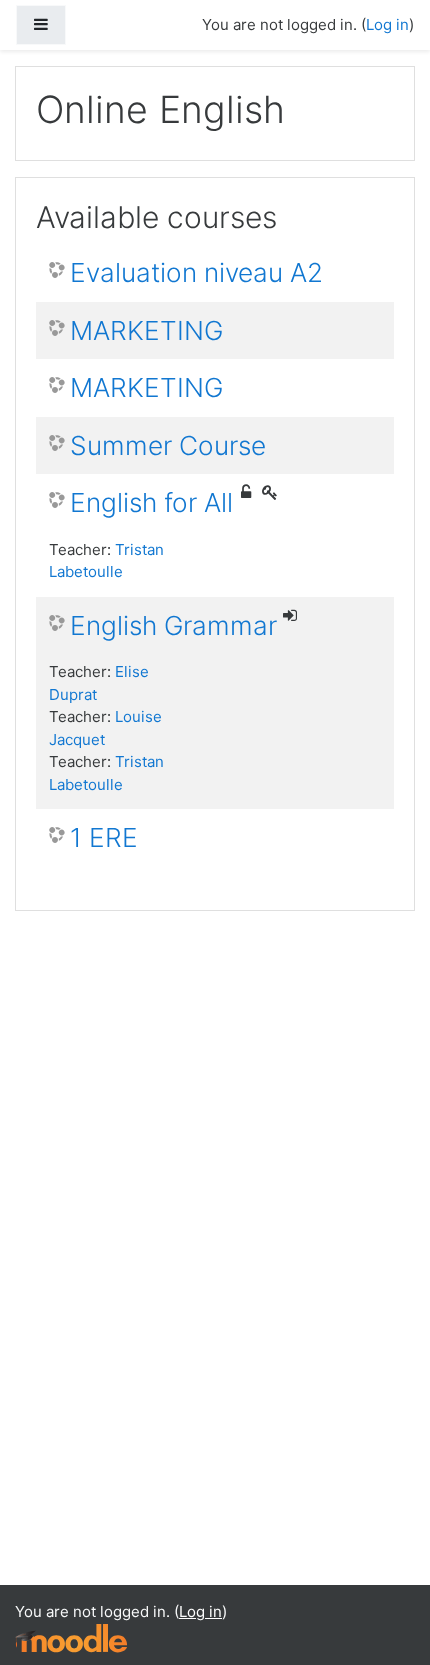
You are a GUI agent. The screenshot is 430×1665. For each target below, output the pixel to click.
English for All (151, 502)
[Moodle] (71, 1637)
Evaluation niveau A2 (196, 272)
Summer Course (168, 445)
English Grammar (173, 625)
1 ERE (104, 837)
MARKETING (146, 330)
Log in (387, 24)
